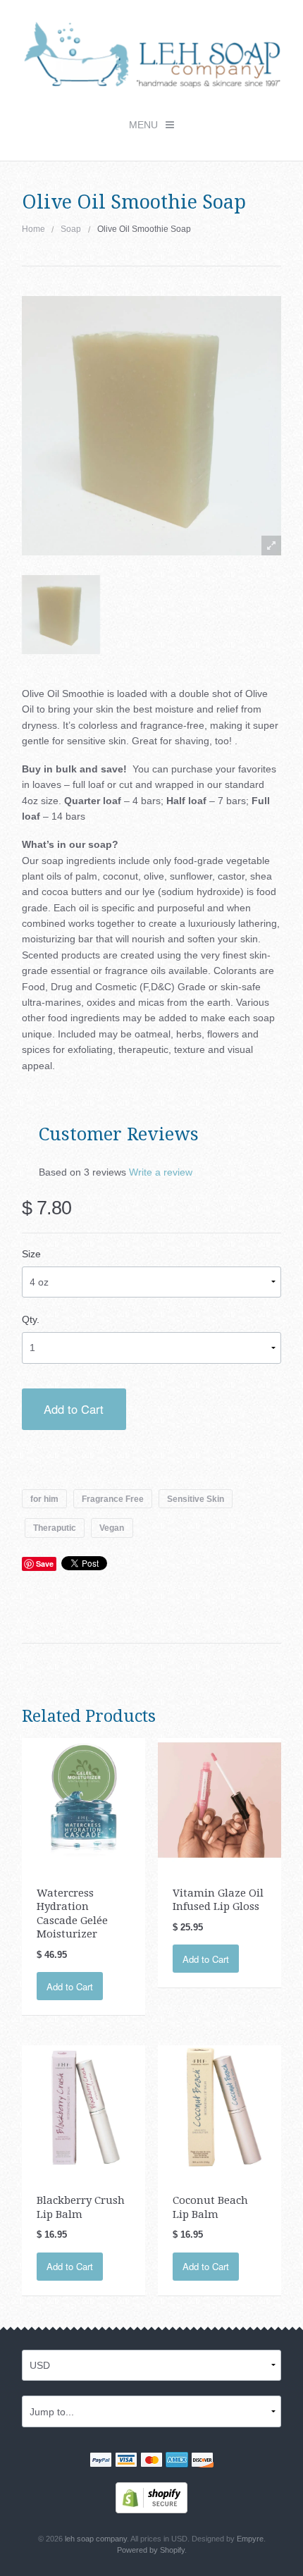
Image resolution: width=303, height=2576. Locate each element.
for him (44, 1499)
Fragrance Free (113, 1499)
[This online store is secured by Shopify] (151, 2497)
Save (45, 1564)
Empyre (250, 2539)
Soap (71, 229)
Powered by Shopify (151, 2550)
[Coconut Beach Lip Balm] (220, 2107)
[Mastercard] (151, 2461)
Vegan (112, 1528)
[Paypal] (101, 2461)
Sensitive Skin (196, 1499)
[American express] (177, 2461)
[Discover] (202, 2461)
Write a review (161, 1172)
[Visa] (126, 2461)
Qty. (31, 1319)
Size (31, 1254)
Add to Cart (74, 1409)
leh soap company (96, 2539)
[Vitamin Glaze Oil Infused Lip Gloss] (220, 1799)
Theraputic (55, 1528)
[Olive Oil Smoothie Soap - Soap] (61, 614)
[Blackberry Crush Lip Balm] (84, 2107)
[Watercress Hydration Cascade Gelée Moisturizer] (84, 1799)
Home (33, 229)
